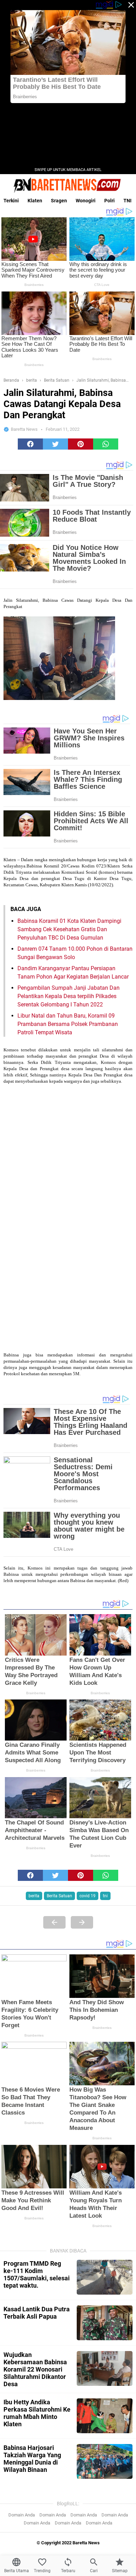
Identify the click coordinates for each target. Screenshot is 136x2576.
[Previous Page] (54, 1922)
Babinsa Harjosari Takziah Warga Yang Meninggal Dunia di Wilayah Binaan (32, 2459)
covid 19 (88, 1896)
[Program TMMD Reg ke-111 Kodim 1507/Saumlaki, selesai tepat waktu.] (105, 2277)
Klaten (35, 201)
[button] (30, 444)
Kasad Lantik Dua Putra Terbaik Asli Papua (37, 2313)
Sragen (59, 201)
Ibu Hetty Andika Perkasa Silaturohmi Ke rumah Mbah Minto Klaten (37, 2413)
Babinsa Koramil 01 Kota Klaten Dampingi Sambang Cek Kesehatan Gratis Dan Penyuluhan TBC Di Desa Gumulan (69, 929)
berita (34, 1896)
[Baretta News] (68, 185)
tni (105, 1896)
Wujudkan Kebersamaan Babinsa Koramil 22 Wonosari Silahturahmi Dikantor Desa (35, 2369)
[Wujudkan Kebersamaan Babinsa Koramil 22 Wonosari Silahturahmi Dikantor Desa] (105, 2368)
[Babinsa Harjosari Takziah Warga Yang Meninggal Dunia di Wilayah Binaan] (105, 2461)
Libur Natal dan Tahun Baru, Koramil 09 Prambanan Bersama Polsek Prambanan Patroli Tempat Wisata (68, 1024)
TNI (127, 201)
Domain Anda (22, 2515)
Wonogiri (86, 201)
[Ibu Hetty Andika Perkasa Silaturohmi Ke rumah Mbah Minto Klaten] (105, 2416)
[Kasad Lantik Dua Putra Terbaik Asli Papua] (105, 2323)
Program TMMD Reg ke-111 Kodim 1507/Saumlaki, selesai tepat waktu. (37, 2274)
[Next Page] (82, 1922)
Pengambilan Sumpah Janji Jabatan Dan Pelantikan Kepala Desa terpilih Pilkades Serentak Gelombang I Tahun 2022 (69, 996)
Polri (109, 201)
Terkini (11, 201)
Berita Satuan (59, 1896)
